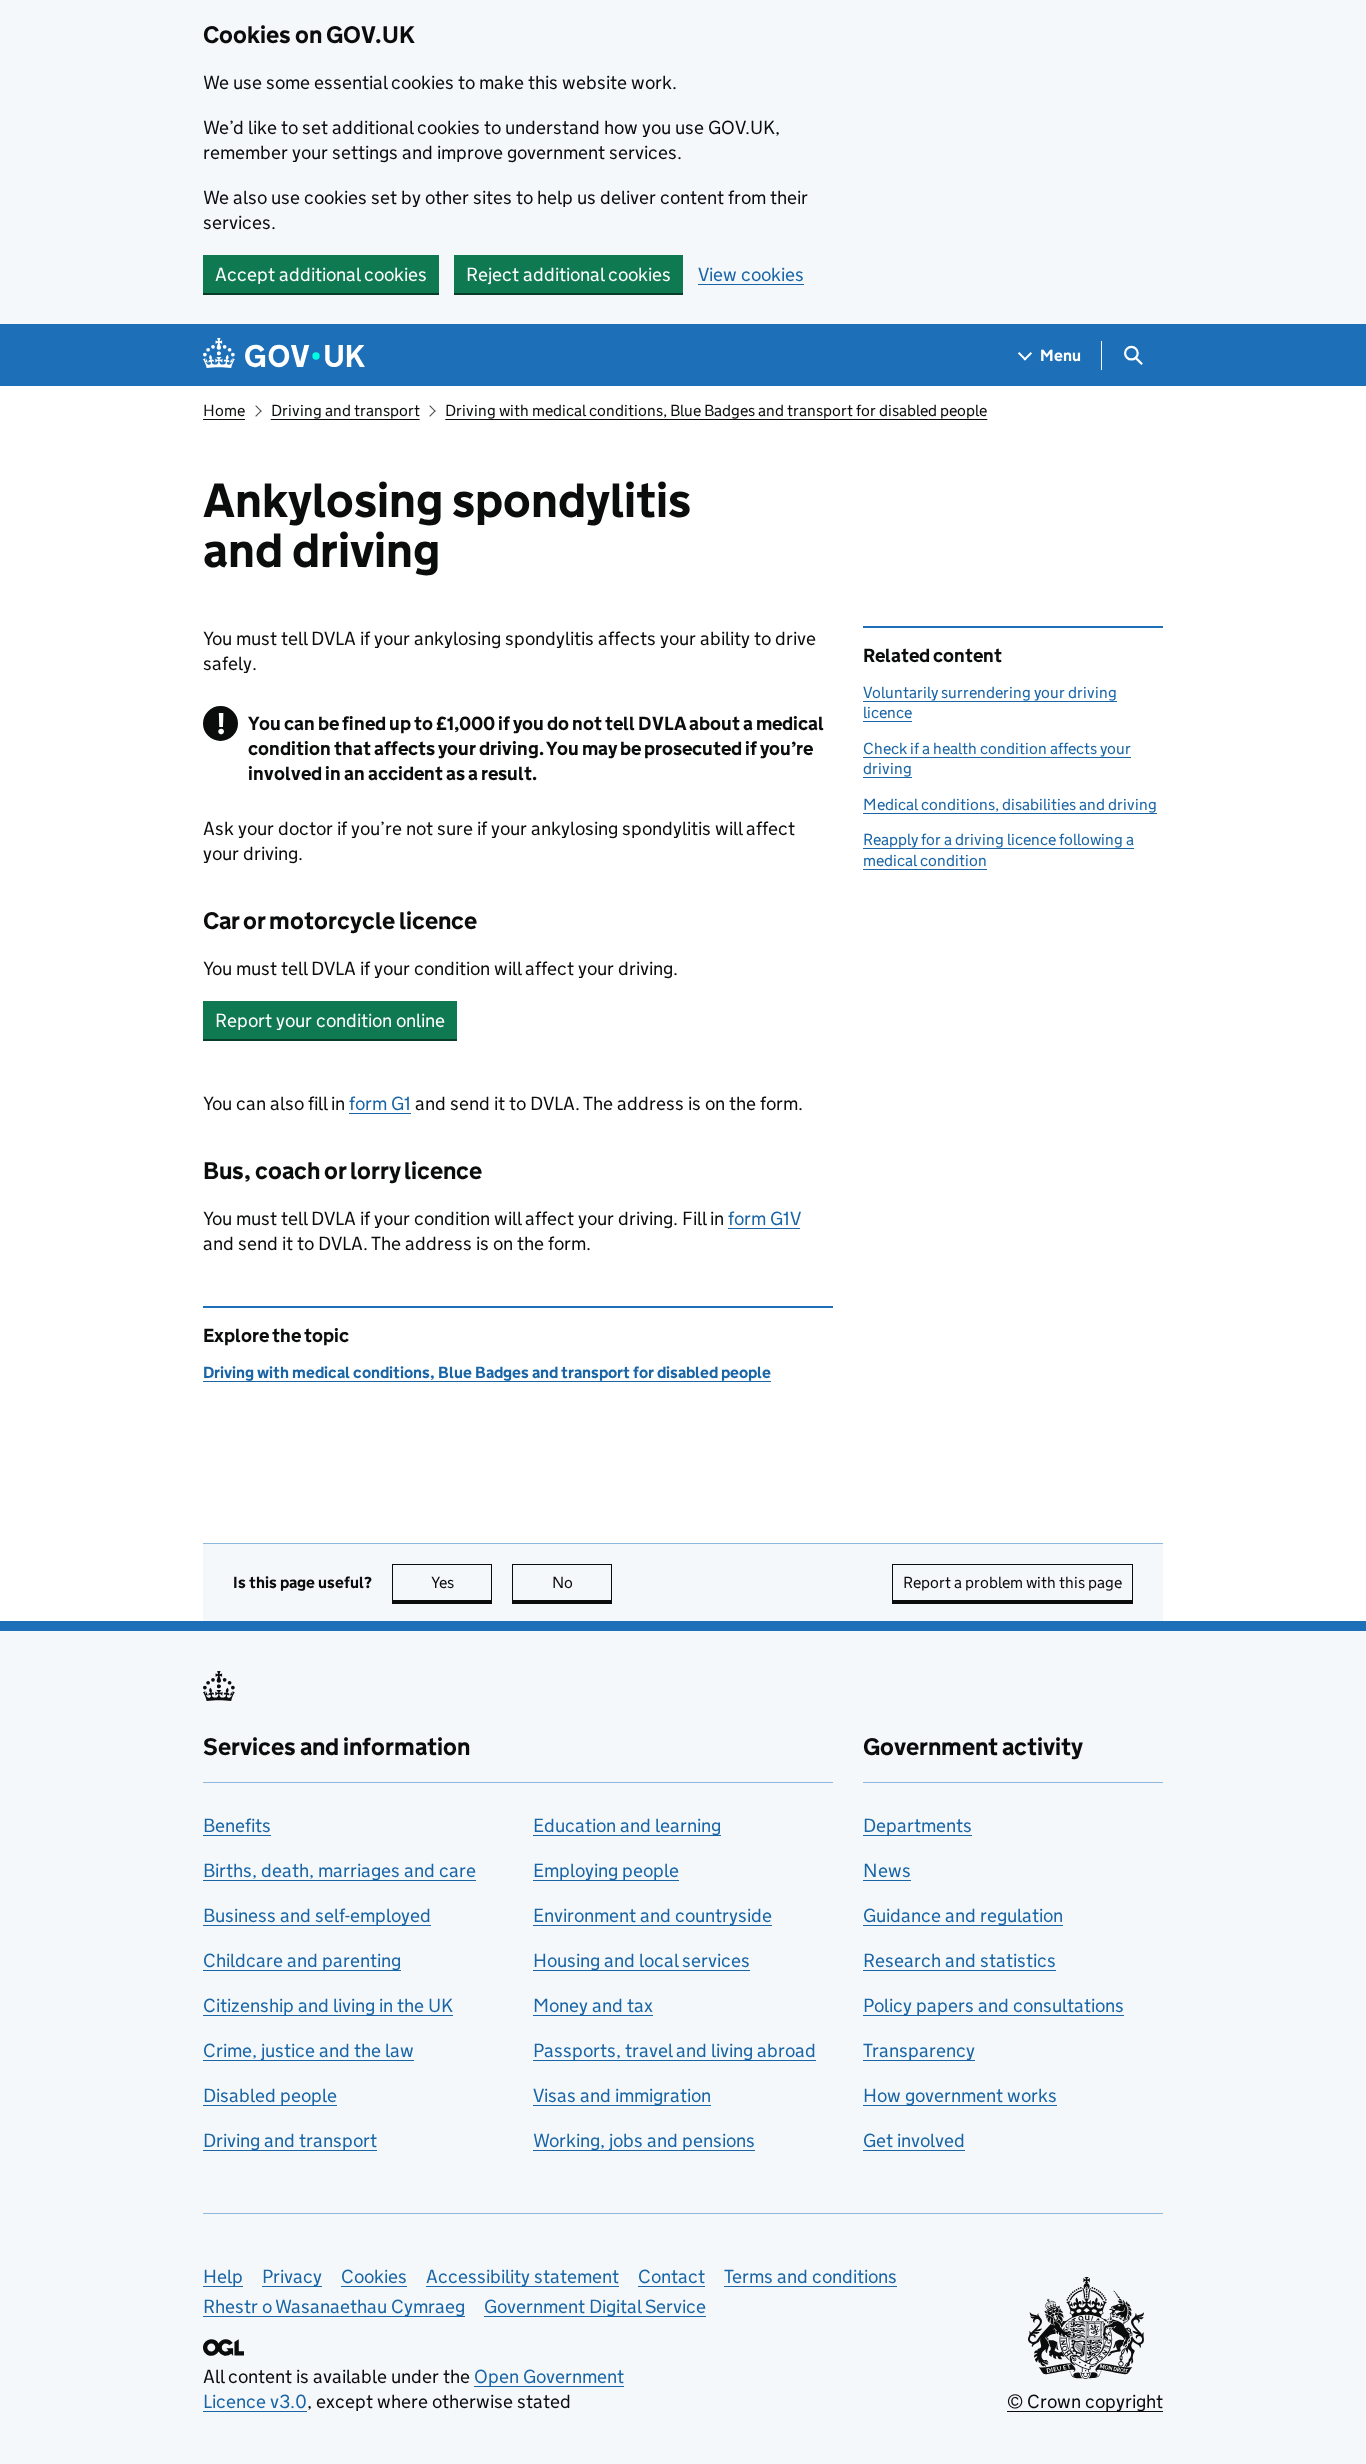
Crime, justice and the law (308, 2050)
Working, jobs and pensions (644, 2140)
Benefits (237, 1825)
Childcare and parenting (302, 1960)
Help (223, 2276)
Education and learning (627, 1825)
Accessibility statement (522, 2276)
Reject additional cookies (568, 274)
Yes (461, 1582)
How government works (960, 2095)
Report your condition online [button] (330, 1020)
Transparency (919, 2050)
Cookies (374, 2276)
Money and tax (593, 2005)
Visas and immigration (622, 2095)
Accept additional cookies (321, 274)
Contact (671, 2276)
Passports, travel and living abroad (674, 2050)
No (582, 1582)
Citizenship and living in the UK (328, 2005)
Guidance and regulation (963, 1915)
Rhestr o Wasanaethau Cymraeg (334, 2306)
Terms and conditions (810, 2276)
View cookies (751, 274)
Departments (917, 1825)
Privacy (292, 2276)
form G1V (764, 1218)
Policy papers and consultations (993, 2005)
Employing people (606, 1870)
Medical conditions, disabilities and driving (1010, 804)
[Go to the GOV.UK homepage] (284, 355)
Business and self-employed (317, 1915)
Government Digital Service (595, 2306)
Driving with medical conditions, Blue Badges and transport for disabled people (716, 410)
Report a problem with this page (1012, 1582)
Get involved (914, 2140)
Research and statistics (959, 1960)
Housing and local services (641, 1960)
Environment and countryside (652, 1915)
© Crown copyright (1085, 2401)
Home (224, 410)
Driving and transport (345, 410)
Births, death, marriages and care (339, 1870)
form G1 (380, 1103)
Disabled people (270, 2095)
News (887, 1870)
